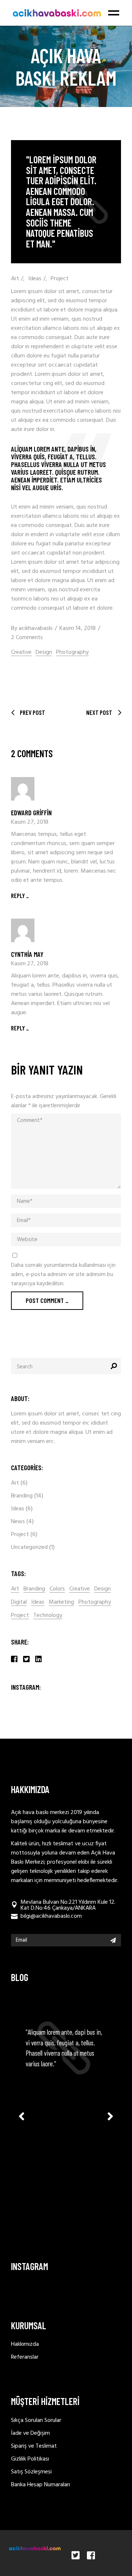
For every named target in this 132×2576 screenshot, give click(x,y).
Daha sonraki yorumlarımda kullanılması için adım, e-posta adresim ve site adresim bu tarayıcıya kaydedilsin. (63, 1275)
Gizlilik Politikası (30, 2459)
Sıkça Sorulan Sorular (36, 2420)
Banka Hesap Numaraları (41, 2485)
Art (15, 279)
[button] (110, 2116)
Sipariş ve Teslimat (34, 2446)
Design (44, 653)
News (18, 1522)
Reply (18, 895)
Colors (57, 1589)
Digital (19, 1602)
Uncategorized (29, 1547)
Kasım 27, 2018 (30, 822)
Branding (22, 1496)
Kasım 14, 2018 (78, 628)
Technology (48, 1616)
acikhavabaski (36, 628)
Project (60, 279)
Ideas (35, 279)
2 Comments (27, 638)
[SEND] (113, 1940)
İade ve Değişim (30, 2433)
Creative (21, 653)
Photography (72, 653)
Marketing (61, 1602)
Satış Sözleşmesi (31, 2472)
